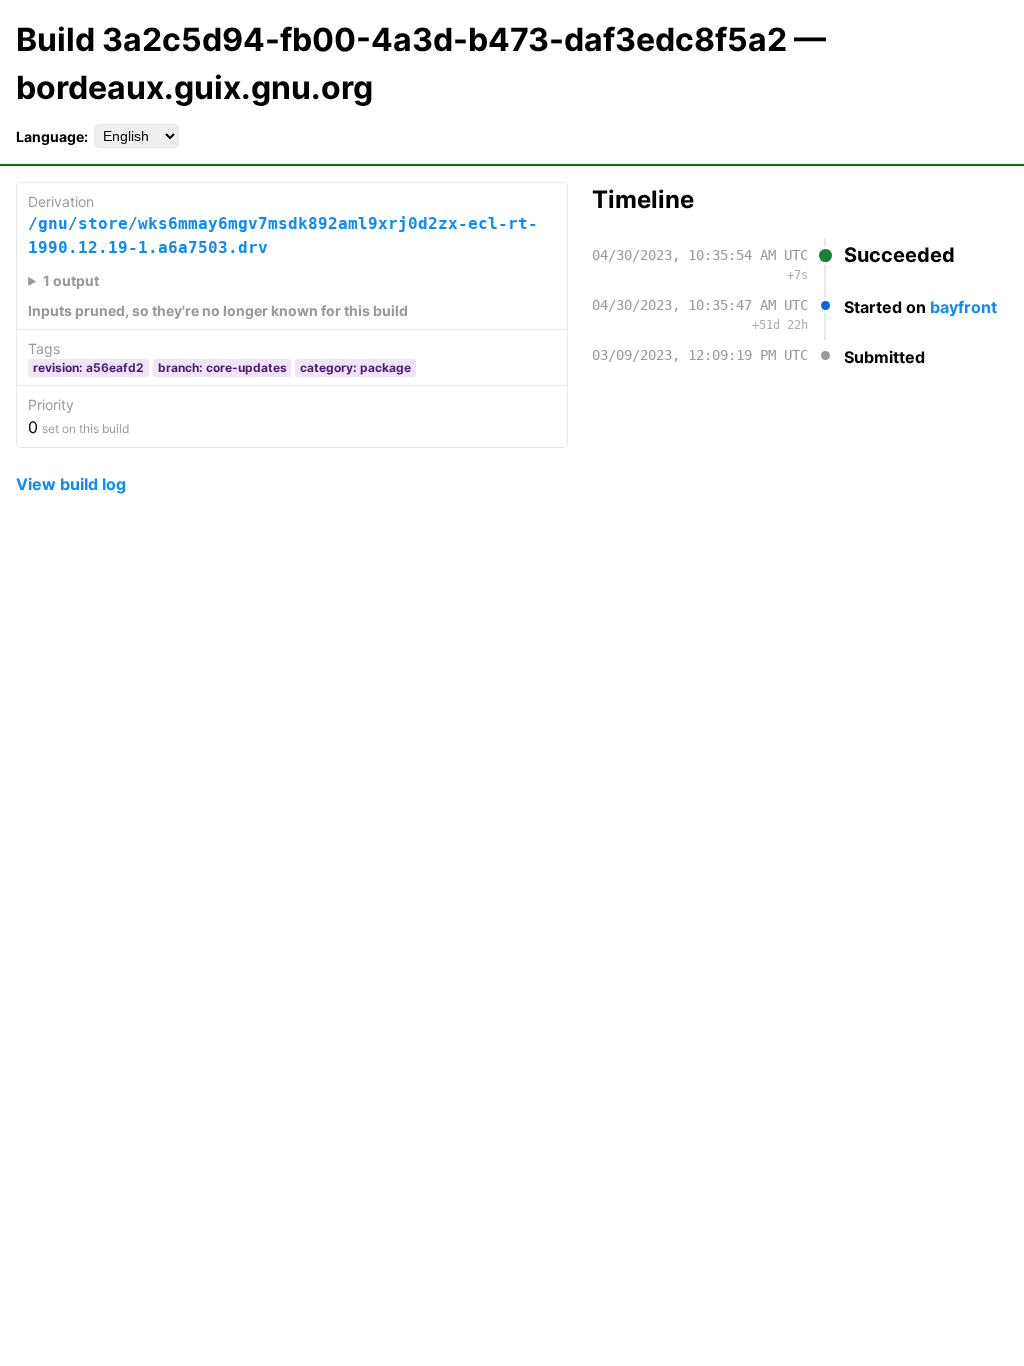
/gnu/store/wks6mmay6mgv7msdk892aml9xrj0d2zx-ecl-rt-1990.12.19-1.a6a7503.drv (283, 235)
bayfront (963, 307)
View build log (71, 484)
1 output (71, 280)
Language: (52, 136)
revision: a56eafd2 (88, 367)
